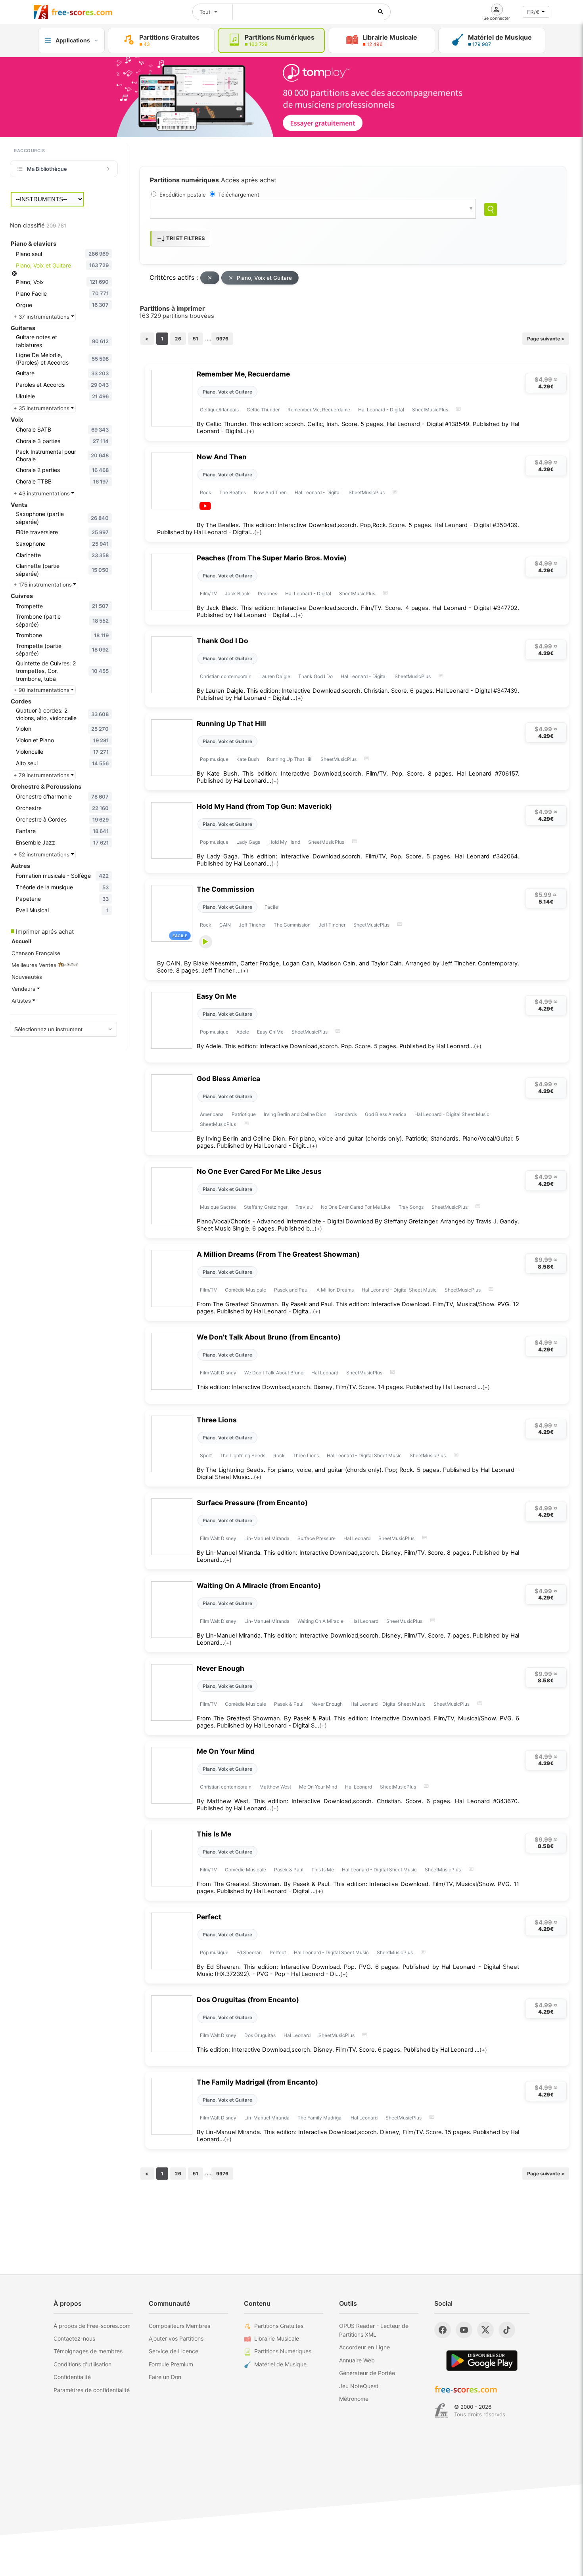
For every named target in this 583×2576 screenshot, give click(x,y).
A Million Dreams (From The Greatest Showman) (278, 1254)
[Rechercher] (381, 12)
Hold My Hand (284, 842)
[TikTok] (507, 2330)
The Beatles (233, 492)
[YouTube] (464, 2330)
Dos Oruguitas (260, 2035)
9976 (222, 339)
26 (178, 339)
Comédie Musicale (245, 1290)
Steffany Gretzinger (266, 1207)
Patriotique (244, 1114)
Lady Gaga (248, 842)
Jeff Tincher (252, 925)
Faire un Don (165, 2377)
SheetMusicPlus (430, 410)
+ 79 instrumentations (42, 775)
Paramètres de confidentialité (92, 2390)
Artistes (22, 1001)
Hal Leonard (325, 1373)
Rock (206, 492)
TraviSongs (411, 1207)
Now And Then (222, 457)
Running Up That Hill (231, 723)
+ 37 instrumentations (42, 317)
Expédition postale (183, 195)
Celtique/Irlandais (219, 410)
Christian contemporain (226, 676)
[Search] (491, 209)
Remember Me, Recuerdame (243, 374)
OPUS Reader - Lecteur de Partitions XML (374, 2330)
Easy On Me (217, 996)
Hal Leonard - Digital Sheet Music (452, 1114)
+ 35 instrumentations (42, 408)
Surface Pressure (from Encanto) (252, 1503)
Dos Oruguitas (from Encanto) (248, 2000)
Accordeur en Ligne (364, 2347)
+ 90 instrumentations (42, 690)
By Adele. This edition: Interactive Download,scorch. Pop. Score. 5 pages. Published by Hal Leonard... (339, 1046)
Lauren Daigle (275, 676)
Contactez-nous (74, 2338)
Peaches (268, 593)
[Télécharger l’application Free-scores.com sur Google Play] (482, 2361)
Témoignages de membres (88, 2351)
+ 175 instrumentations (43, 585)
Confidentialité (72, 2377)
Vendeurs (24, 989)
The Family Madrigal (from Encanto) (257, 2082)
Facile (271, 907)
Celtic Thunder (263, 410)
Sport (206, 1455)
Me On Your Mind (226, 1751)
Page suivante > (546, 339)
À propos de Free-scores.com (92, 2326)
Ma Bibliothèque (47, 169)
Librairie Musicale (277, 2338)
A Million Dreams (335, 1290)
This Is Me (214, 1834)
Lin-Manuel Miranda (267, 1538)
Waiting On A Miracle (320, 1621)
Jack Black (237, 593)
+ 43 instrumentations (42, 493)
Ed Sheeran (249, 1952)
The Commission (225, 889)
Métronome (354, 2399)
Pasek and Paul (291, 1290)
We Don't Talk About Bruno (274, 1373)
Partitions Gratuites (279, 2326)
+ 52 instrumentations (42, 854)
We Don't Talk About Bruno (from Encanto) (269, 1337)
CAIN (225, 925)
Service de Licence (174, 2351)
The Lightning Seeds (243, 1455)
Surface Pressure (316, 1538)
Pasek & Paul (289, 1704)
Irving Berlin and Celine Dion (295, 1114)
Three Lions (217, 1420)
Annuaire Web (357, 2360)
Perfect (209, 1917)
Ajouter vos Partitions (176, 2338)
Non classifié (38, 225)
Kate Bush (248, 759)
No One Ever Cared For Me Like (356, 1207)
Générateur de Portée (367, 2373)
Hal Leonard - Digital (381, 410)
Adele (243, 1032)
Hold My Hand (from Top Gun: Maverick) (264, 806)
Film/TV (208, 593)
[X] (485, 2330)
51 (196, 339)
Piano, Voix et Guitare (264, 278)
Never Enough (221, 1668)
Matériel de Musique (280, 2364)
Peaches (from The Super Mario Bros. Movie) (272, 558)
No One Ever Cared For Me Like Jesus (259, 1171)
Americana (212, 1114)
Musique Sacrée (218, 1207)
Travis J (304, 1207)
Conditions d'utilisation (82, 2364)
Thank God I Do (222, 641)
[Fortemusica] (441, 2411)
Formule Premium (171, 2364)
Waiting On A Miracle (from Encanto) (259, 1585)
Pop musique (214, 759)
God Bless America (228, 1079)
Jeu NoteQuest (359, 2386)
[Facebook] (443, 2330)
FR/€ (533, 12)
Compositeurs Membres (179, 2326)
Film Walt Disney (218, 1373)
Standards (346, 1114)
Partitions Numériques (283, 2351)
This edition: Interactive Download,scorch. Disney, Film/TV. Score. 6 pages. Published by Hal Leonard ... (342, 2050)
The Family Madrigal (320, 2118)
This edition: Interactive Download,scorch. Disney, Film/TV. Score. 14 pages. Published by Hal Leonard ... (343, 1387)
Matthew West (275, 1787)
